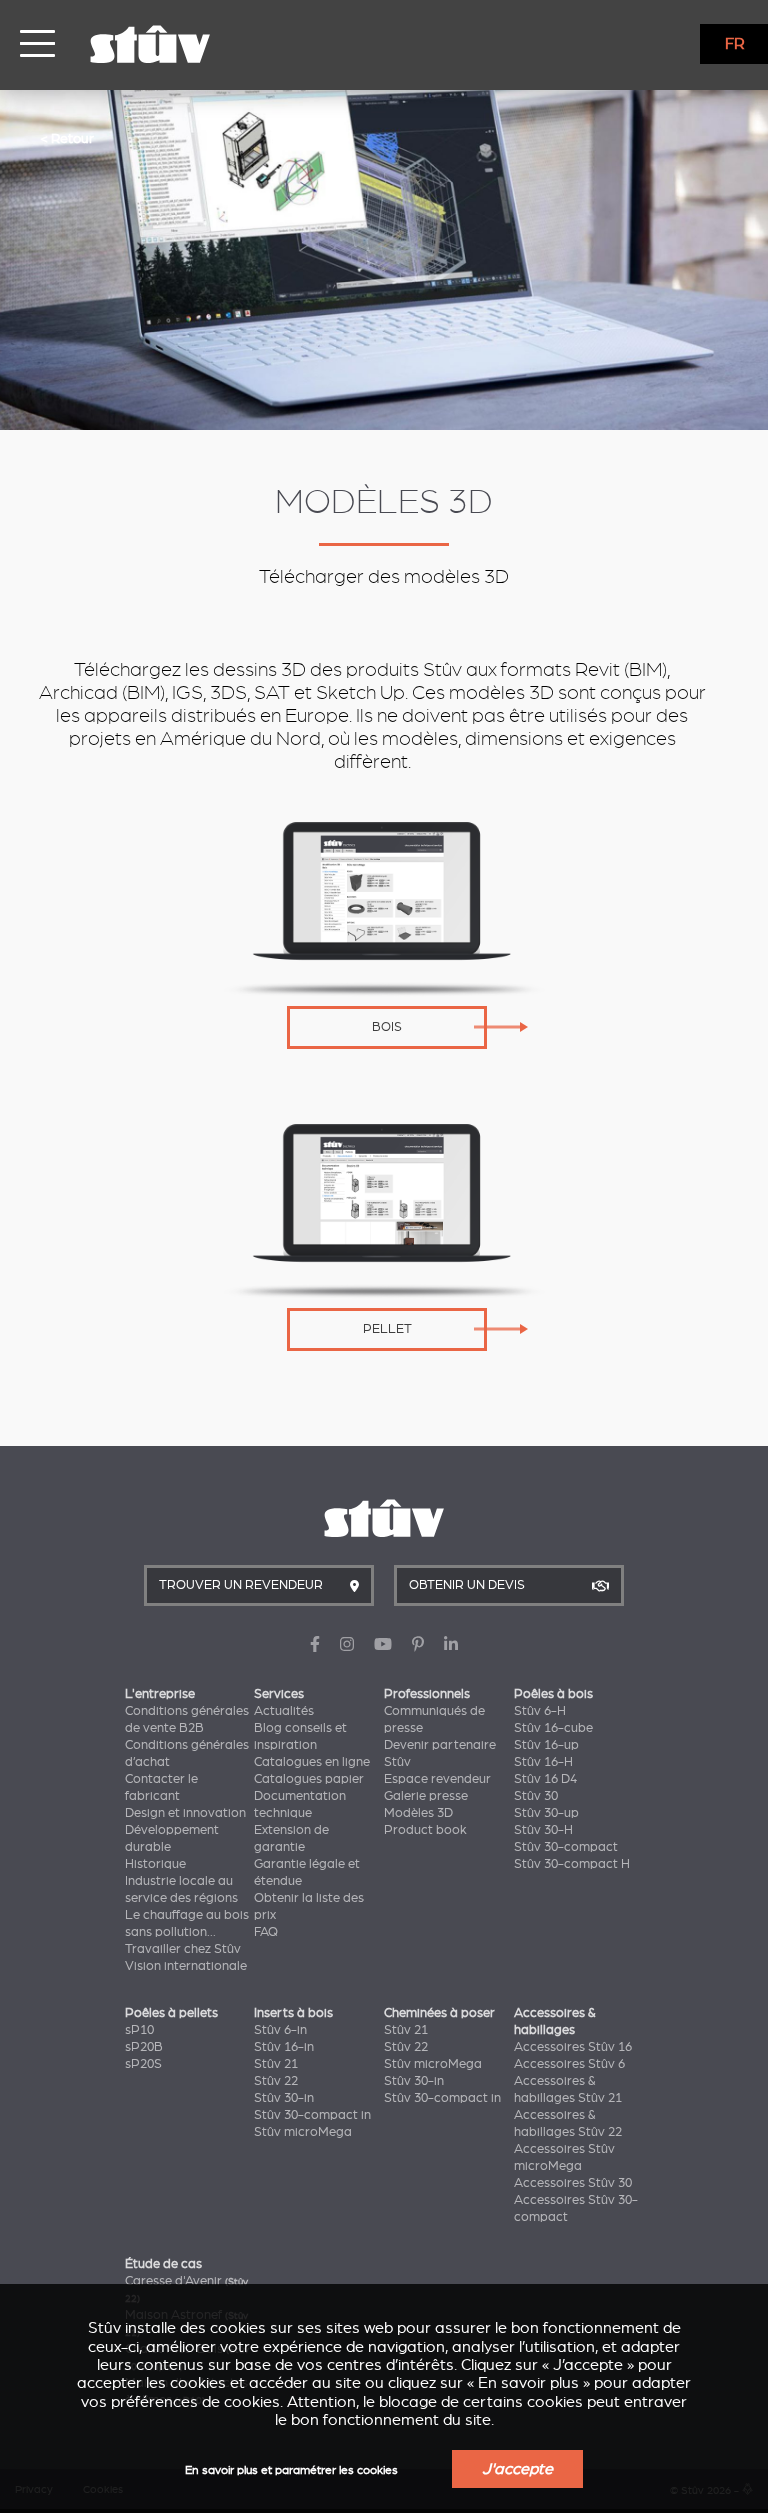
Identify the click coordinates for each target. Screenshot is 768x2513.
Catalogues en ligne (312, 1762)
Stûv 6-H (540, 1711)
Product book (425, 1830)
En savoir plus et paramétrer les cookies (291, 2470)
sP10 (139, 2030)
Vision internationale (186, 1966)
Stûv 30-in (284, 2098)
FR (735, 44)
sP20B (144, 2047)
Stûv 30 (536, 1796)
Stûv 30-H (543, 1830)
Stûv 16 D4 (545, 1779)
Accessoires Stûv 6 (569, 2064)
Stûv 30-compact (566, 1847)
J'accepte (517, 2469)
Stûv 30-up (546, 1813)
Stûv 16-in (284, 2047)
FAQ (266, 1932)
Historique (155, 1864)
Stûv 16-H (543, 1762)
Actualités (284, 1711)
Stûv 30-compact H (572, 1864)
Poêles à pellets (171, 2013)
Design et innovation (185, 1813)
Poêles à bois (553, 1694)
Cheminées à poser (439, 2013)
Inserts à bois (293, 2013)
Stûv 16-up (546, 1745)
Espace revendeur (437, 1779)
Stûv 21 (276, 2064)
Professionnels (427, 1694)
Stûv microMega (303, 2132)
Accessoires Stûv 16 (573, 2047)
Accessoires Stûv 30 (573, 2183)
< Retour (67, 138)
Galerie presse (426, 1796)
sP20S (143, 2064)
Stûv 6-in (280, 2030)
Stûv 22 (276, 2081)
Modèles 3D (418, 1813)
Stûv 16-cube (553, 1728)
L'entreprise (160, 1694)
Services (279, 1694)
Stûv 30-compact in (312, 2115)
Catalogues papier (309, 1779)
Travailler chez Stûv (183, 1949)
